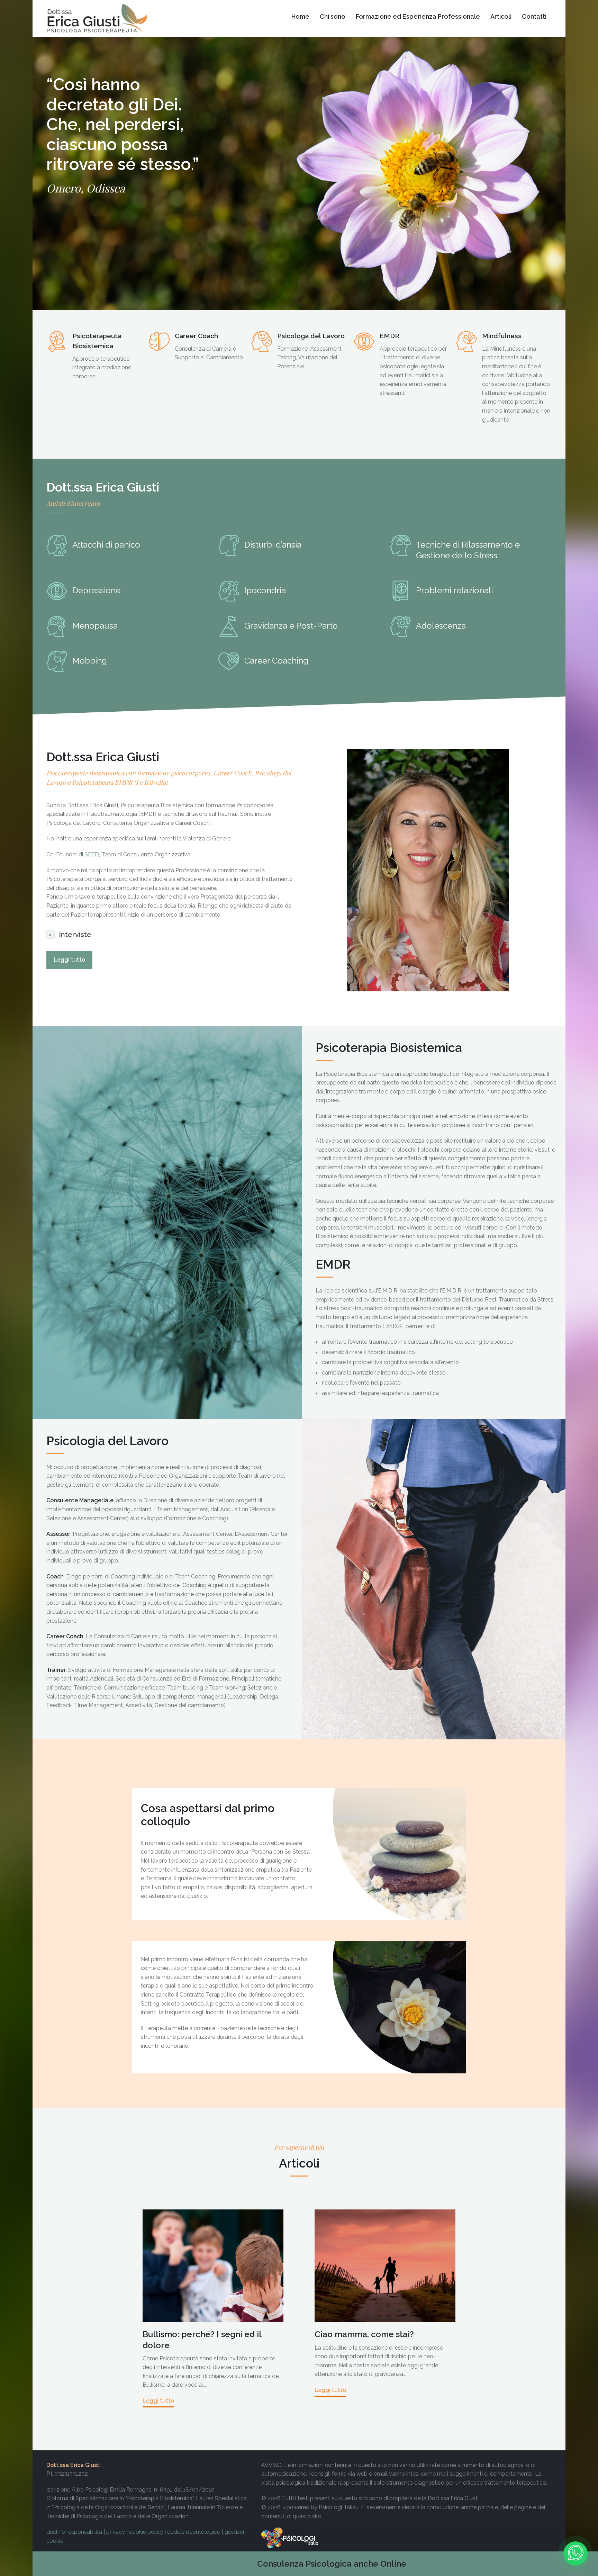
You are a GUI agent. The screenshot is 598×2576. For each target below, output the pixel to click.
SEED (92, 854)
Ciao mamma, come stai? (364, 2334)
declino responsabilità (74, 2532)
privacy (116, 2532)
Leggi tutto (69, 960)
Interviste (75, 935)
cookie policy (146, 2532)
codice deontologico (194, 2532)
